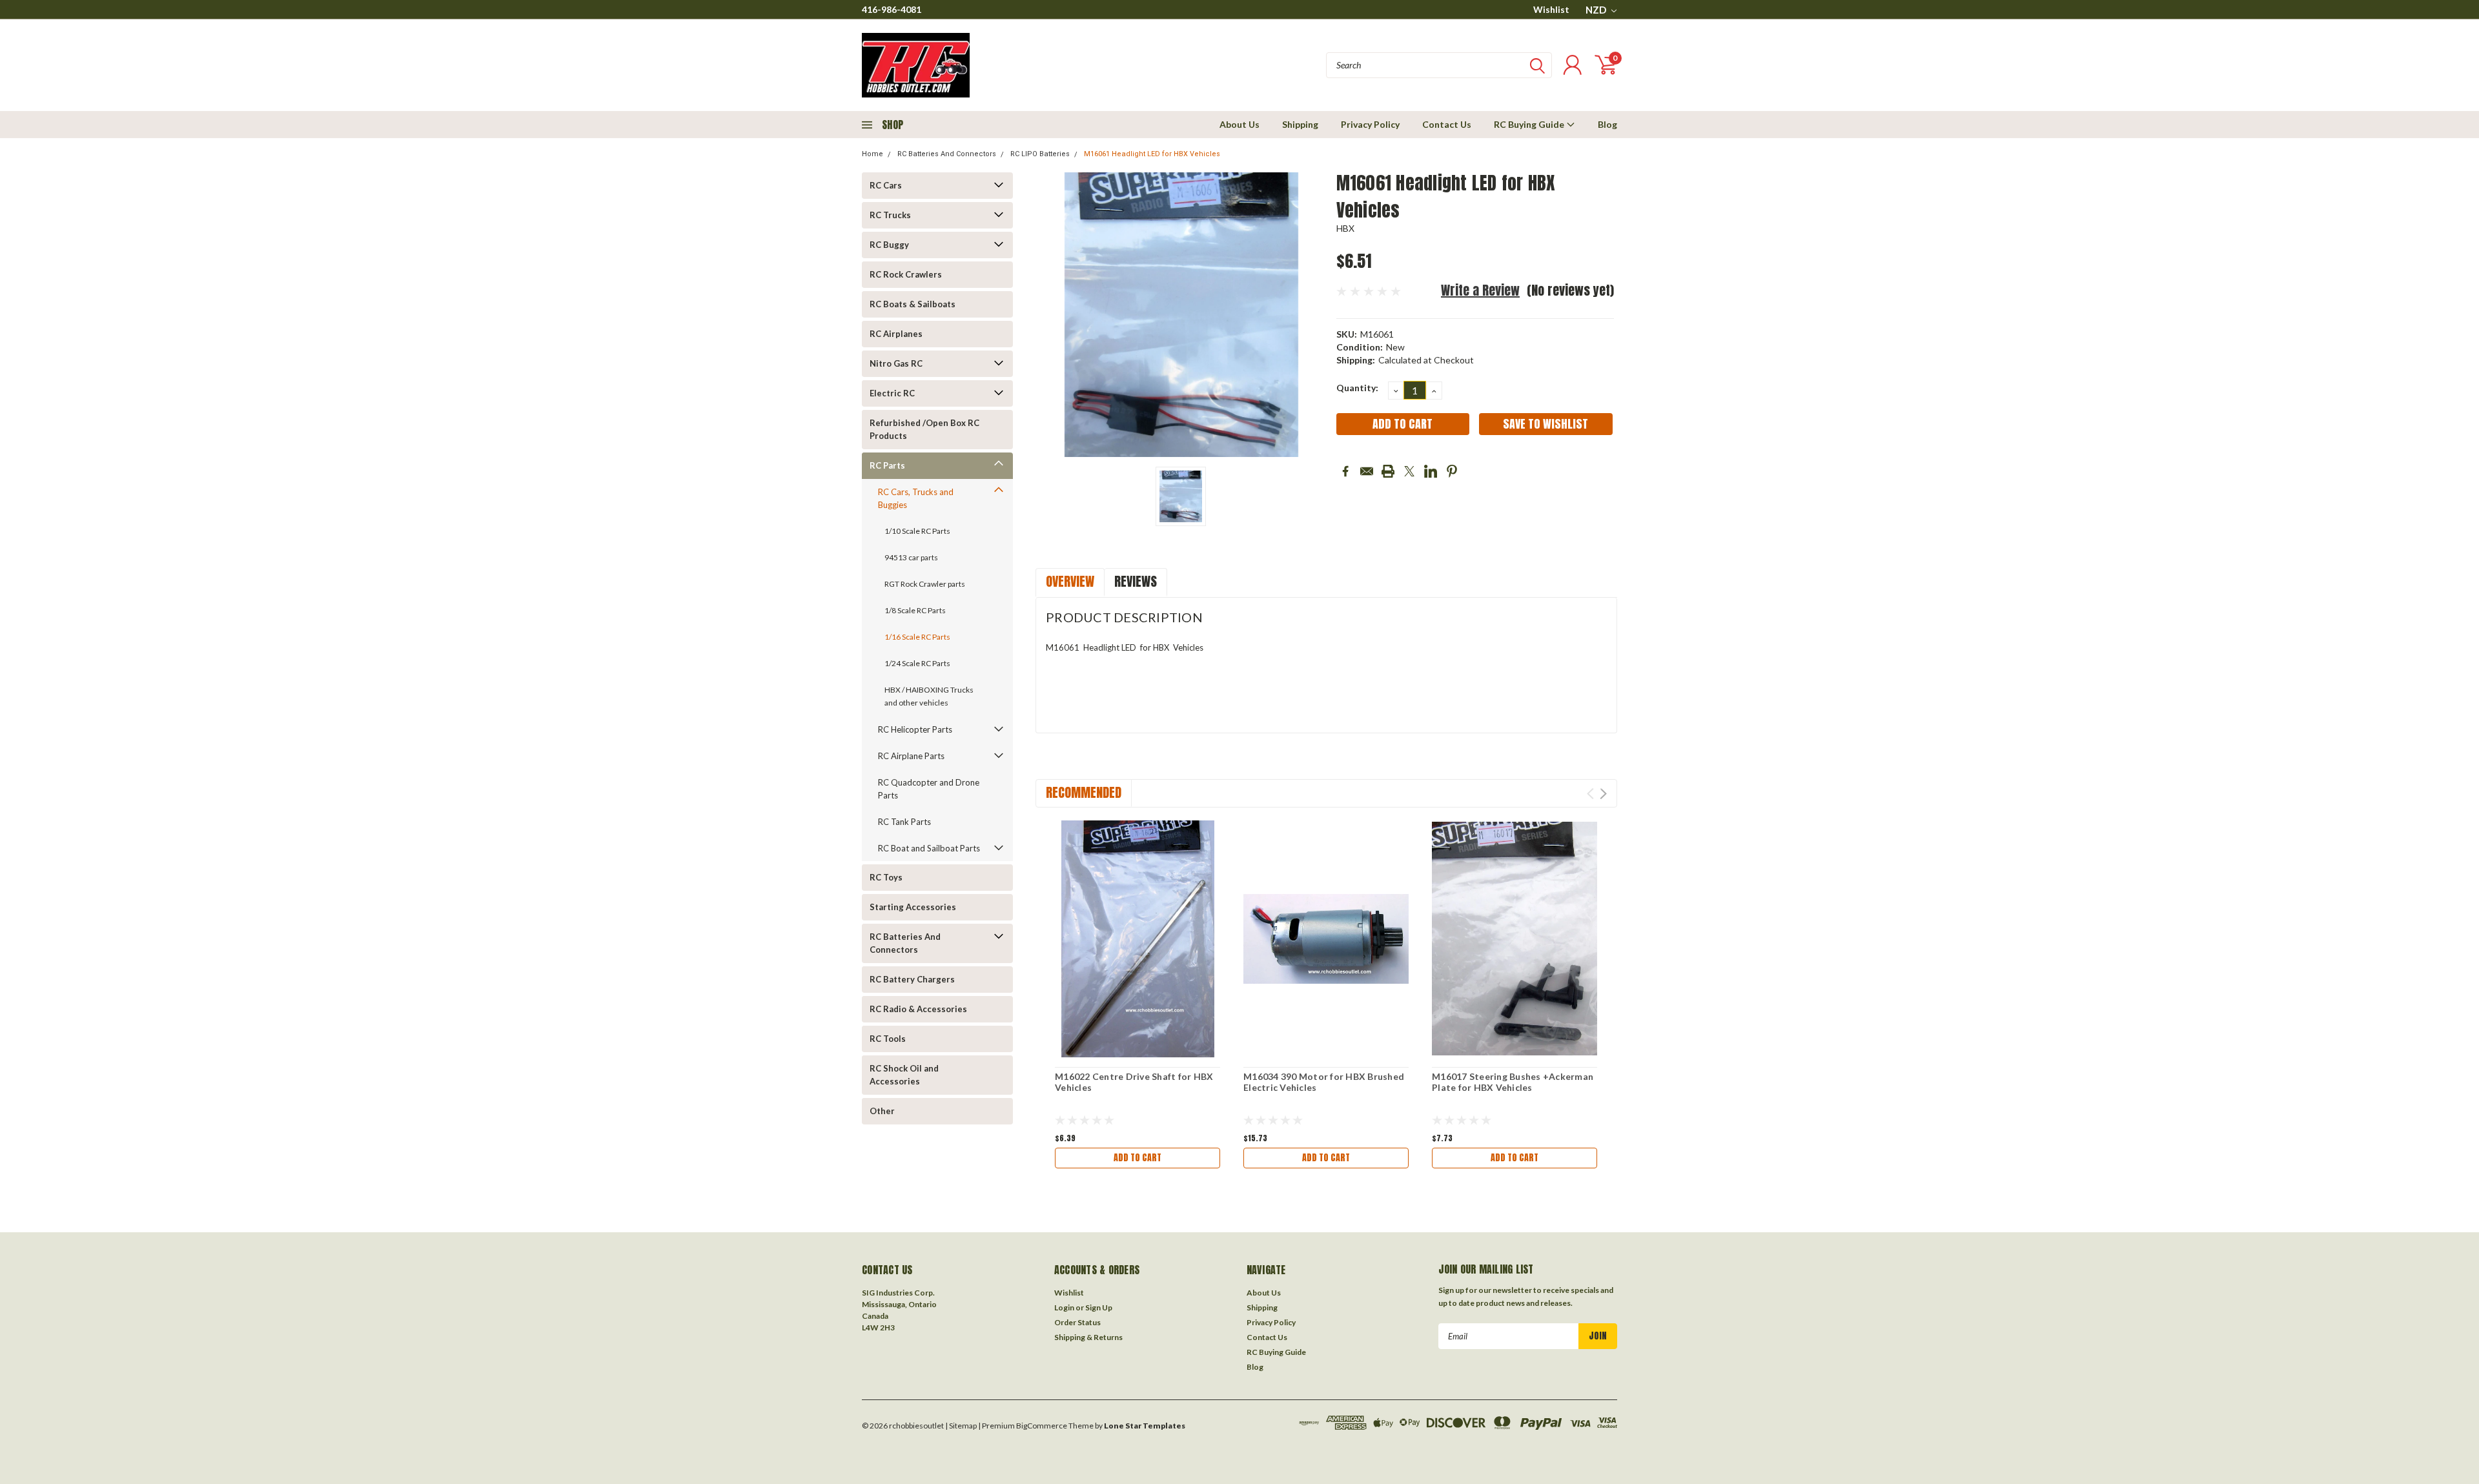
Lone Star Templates (1145, 1426)
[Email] (1367, 471)
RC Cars (886, 185)
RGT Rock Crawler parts (925, 584)
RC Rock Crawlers (906, 274)
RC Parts (887, 465)
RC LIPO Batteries (1040, 154)
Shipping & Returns (1088, 1337)
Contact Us (1447, 124)
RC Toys (886, 877)
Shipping (1300, 124)
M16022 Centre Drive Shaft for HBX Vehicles (1134, 1082)
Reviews (1136, 581)
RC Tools (888, 1039)
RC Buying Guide (1530, 124)
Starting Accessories (913, 907)
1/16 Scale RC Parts (917, 637)
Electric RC (892, 393)
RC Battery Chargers (912, 979)
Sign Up (1099, 1307)
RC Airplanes (896, 334)
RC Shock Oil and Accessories (904, 1075)
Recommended (1084, 792)
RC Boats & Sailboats (913, 304)
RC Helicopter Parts (915, 729)
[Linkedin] (1431, 471)
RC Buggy (889, 245)
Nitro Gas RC (896, 363)
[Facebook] (1345, 471)
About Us (1239, 124)
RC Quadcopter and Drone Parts (929, 789)
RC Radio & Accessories (918, 1009)
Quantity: (1357, 388)
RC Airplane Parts (911, 756)
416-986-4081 (892, 9)
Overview (1070, 581)
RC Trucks (890, 215)
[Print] (1388, 471)
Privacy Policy (1370, 124)
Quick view (1137, 939)
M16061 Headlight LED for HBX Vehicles (1152, 154)
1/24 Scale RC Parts (917, 663)
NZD (1597, 10)
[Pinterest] (1452, 471)
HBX (1346, 228)
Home (872, 154)
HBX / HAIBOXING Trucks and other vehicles (929, 696)
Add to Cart (1137, 1158)
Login (1064, 1307)
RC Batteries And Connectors (947, 154)
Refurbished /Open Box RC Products (924, 429)
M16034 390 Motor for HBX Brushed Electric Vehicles (1324, 1082)
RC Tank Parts (904, 822)
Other (882, 1111)
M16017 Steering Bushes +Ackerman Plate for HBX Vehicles (1513, 1082)
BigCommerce (1042, 1426)
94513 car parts (911, 557)
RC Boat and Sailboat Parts (929, 848)
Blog (1607, 124)
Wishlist (1551, 9)
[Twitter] (1409, 471)
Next (1603, 794)
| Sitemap (961, 1426)
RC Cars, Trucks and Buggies (916, 498)
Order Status (1077, 1322)
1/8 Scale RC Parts (915, 610)
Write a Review (1480, 290)
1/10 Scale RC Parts (917, 531)
